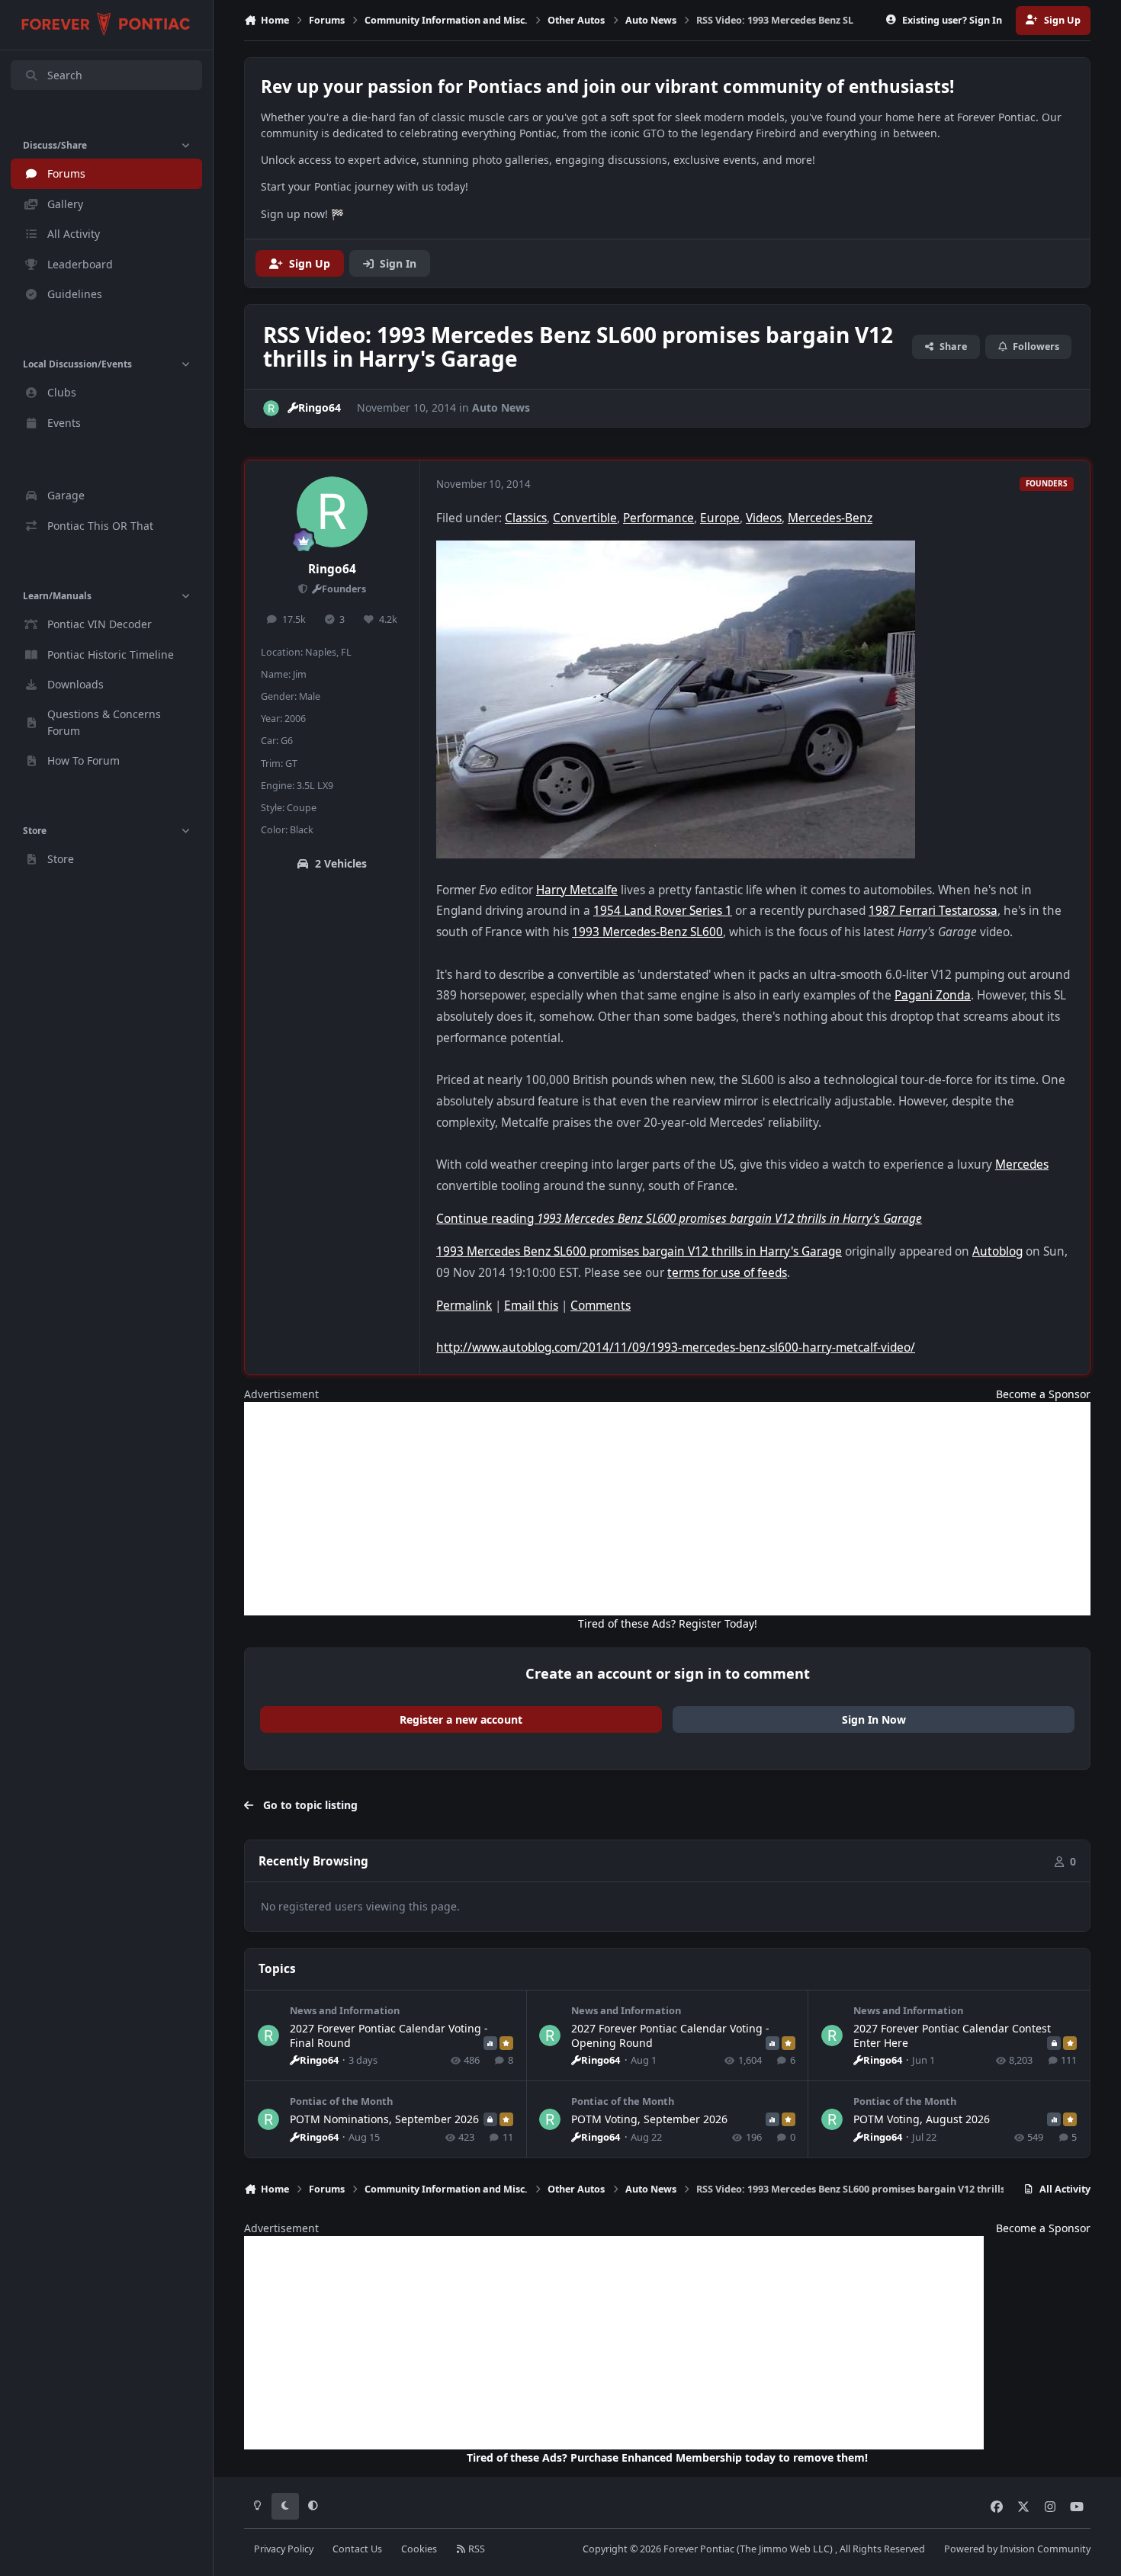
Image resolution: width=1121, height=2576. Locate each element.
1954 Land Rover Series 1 (663, 911)
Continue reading (679, 1219)
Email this (531, 1306)
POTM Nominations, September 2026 (384, 2119)
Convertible (585, 518)
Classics (526, 518)
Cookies (419, 2549)
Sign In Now (874, 1719)
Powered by (1017, 2549)
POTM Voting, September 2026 (649, 2119)
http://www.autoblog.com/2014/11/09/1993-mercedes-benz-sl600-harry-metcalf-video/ (676, 1347)
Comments (601, 1306)
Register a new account (461, 1719)
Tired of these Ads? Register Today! (668, 1623)
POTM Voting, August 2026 (922, 2119)
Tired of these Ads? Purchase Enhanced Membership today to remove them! (667, 2457)
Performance (658, 518)
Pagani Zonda (933, 995)
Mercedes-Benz (830, 518)
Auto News (501, 407)
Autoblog (997, 1251)
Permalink (464, 1306)
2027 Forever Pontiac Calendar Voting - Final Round (389, 2035)
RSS (475, 2549)
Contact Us (357, 2549)
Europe (720, 518)
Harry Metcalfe (577, 890)
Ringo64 (332, 569)
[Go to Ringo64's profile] (271, 408)
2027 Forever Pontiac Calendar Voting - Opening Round (670, 2035)
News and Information (345, 2010)
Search (65, 75)
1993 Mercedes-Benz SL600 (647, 932)
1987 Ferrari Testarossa (933, 911)
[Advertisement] (667, 1509)
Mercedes (1022, 1164)
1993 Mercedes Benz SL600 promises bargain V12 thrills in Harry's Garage (639, 1251)
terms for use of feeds (727, 1273)
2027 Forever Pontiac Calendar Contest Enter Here (952, 2035)
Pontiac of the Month (341, 2101)
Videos (764, 518)
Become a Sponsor (1043, 1394)
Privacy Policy (284, 2549)
